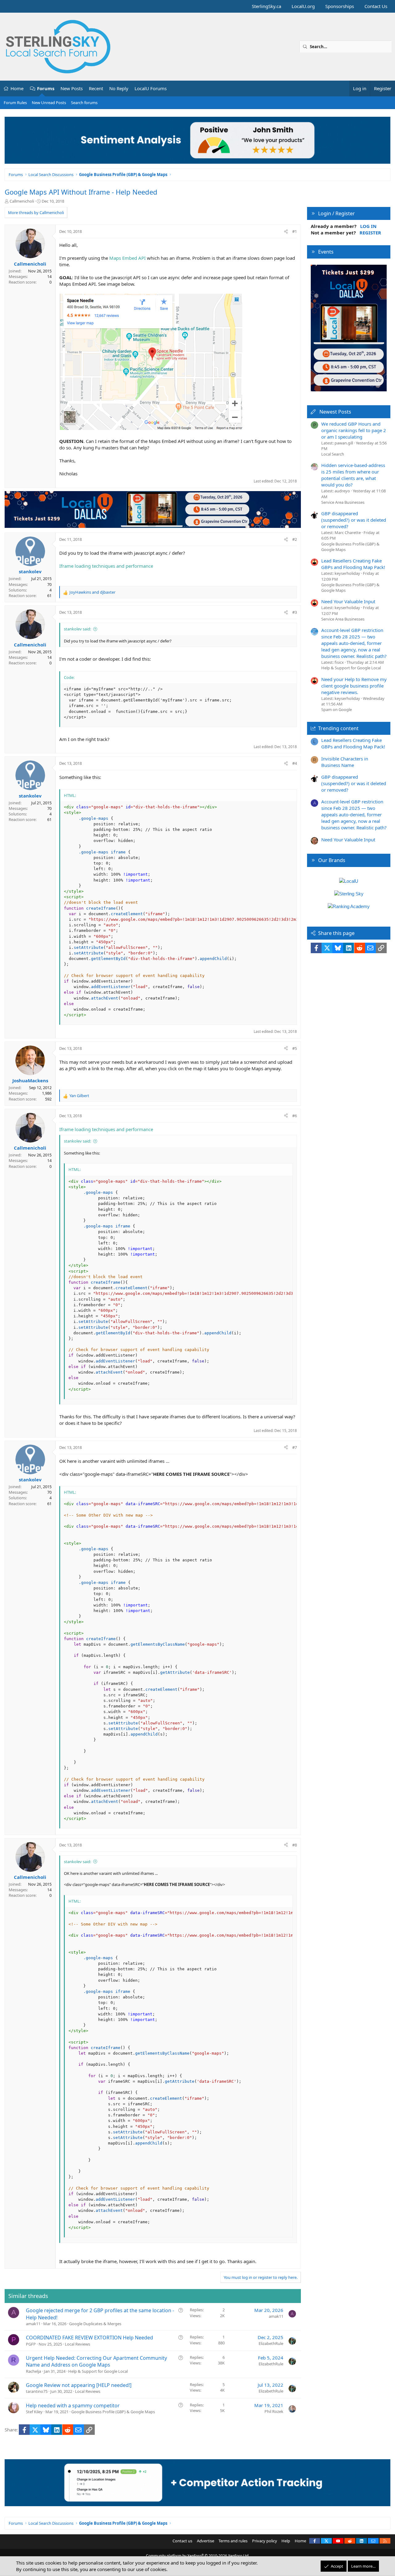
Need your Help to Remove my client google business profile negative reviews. (354, 686)
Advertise (206, 2541)
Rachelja (33, 2371)
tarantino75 (37, 2391)
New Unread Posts (49, 103)
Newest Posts (335, 412)
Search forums (84, 103)
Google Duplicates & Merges (95, 2324)
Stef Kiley (34, 2412)
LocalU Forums (151, 88)
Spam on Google (337, 709)
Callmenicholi (22, 201)
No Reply (119, 88)
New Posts (72, 88)
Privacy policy (265, 2541)
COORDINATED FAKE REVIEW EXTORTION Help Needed (89, 2338)
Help (286, 2541)
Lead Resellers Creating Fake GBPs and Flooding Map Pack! (353, 564)
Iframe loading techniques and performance (106, 566)
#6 (295, 1116)
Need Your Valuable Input (348, 601)
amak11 (33, 2324)
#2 (295, 539)
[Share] (286, 231)
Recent (96, 88)
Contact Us (376, 6)
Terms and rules (233, 2541)
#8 (295, 1845)
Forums (46, 88)
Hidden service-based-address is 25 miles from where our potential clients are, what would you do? (353, 475)
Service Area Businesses (343, 502)
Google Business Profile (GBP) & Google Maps (113, 2412)
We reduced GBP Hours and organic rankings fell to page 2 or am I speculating (354, 430)
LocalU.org (303, 6)
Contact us (182, 2541)
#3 (295, 612)
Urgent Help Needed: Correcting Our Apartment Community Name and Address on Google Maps (96, 2361)
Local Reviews (77, 2344)
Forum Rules (15, 103)
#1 (295, 231)
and (92, 592)
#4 (295, 763)
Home (17, 88)
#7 (295, 1447)
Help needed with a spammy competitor (73, 2406)
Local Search (333, 454)
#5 (295, 1048)
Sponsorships (340, 6)
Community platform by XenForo (198, 2556)
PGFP (31, 2344)
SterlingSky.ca (266, 6)
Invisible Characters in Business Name (345, 762)
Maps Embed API (128, 258)
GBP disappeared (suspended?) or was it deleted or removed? (354, 520)
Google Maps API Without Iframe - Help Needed (81, 192)
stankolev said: (77, 629)
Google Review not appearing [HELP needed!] (79, 2385)
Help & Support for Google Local (98, 2371)
